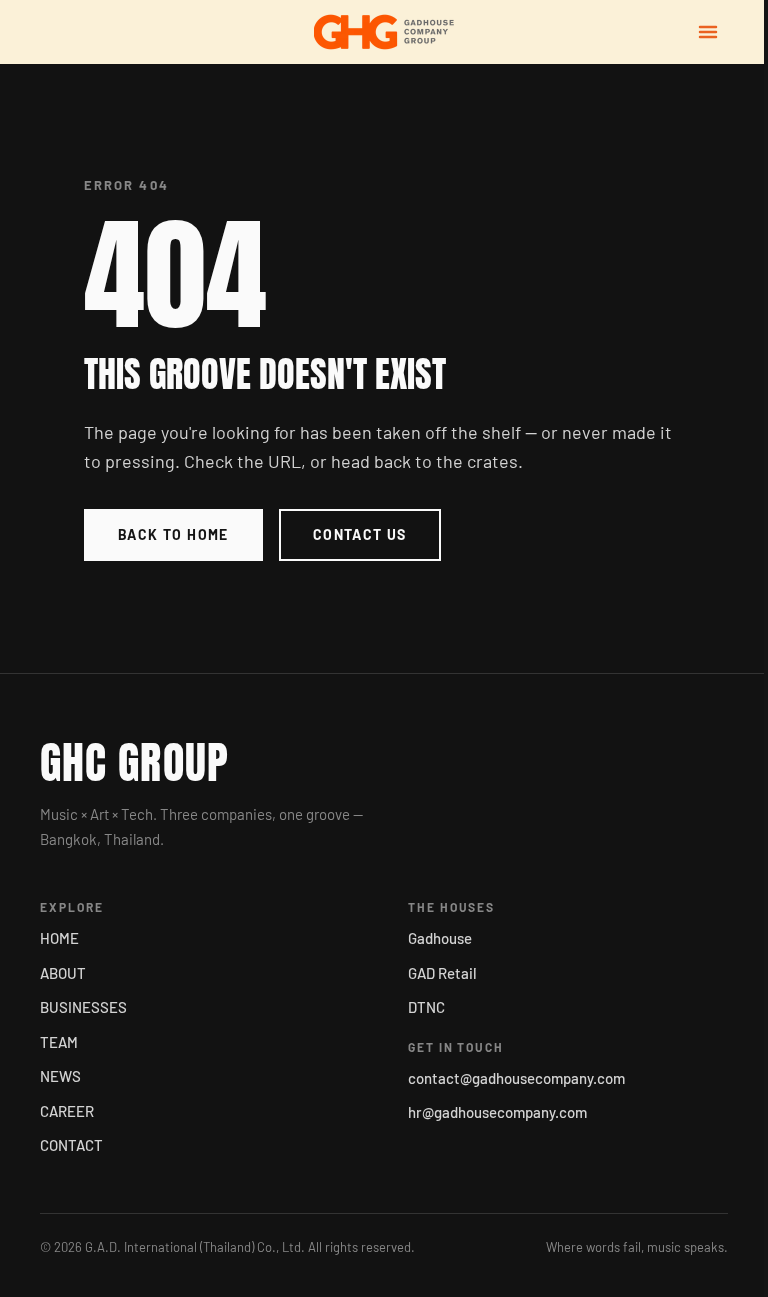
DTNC (426, 1007)
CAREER (67, 1111)
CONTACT (71, 1145)
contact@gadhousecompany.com (516, 1078)
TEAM (59, 1042)
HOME (59, 938)
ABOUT (63, 973)
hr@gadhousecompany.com (497, 1112)
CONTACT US (360, 534)
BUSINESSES (83, 1007)
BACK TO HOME (173, 534)
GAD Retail (442, 973)
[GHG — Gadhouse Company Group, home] (384, 32)
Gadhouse (440, 938)
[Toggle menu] (708, 32)
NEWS (60, 1076)
